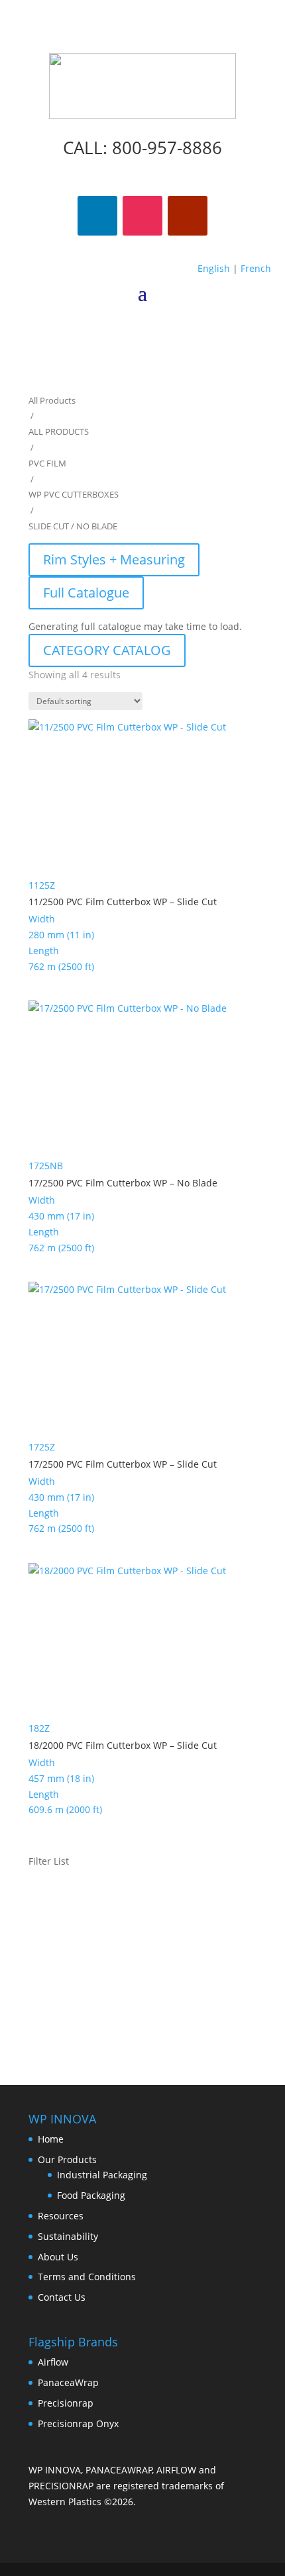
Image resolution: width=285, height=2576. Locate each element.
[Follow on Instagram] (142, 216)
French (256, 268)
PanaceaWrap (68, 2382)
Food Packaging (91, 2195)
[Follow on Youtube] (188, 216)
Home (51, 2139)
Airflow (53, 2362)
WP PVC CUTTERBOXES (74, 494)
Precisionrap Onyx (78, 2423)
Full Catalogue (86, 593)
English (214, 268)
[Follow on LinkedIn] (97, 216)
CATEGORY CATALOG (107, 650)
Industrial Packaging (102, 2175)
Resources (61, 2216)
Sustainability (68, 2236)
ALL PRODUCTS (59, 431)
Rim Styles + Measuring (114, 559)
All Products (52, 400)
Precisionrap (66, 2403)
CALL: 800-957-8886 (142, 148)
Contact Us (62, 2297)
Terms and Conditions (87, 2277)
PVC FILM (47, 463)
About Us (58, 2257)
